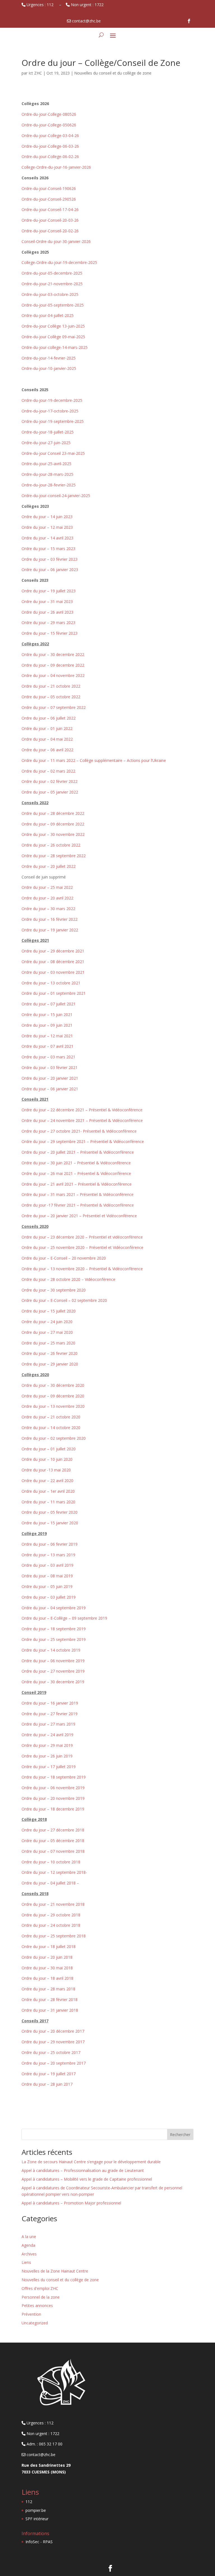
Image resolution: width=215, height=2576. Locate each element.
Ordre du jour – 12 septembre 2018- (54, 1872)
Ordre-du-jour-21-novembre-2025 (52, 284)
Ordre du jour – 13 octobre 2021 (51, 983)
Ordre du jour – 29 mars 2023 (48, 622)
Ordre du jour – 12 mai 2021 (47, 1036)
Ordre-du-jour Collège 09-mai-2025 (53, 337)
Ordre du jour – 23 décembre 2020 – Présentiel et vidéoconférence (82, 1237)
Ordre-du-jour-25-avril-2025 (46, 464)
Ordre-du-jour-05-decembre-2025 (52, 273)
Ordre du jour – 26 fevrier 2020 (50, 1353)
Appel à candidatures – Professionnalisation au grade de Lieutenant (83, 2170)
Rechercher (180, 2135)
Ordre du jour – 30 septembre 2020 (54, 1290)
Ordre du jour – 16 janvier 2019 (50, 1703)
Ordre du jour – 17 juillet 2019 (49, 1767)
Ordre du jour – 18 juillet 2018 (49, 1947)
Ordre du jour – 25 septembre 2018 (54, 1936)
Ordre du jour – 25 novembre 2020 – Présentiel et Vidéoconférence (82, 1247)
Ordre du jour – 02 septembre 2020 (54, 1438)
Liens (26, 2262)
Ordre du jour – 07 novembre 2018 (53, 1851)
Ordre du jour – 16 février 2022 (50, 919)
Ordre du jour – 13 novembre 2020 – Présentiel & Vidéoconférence (82, 1269)
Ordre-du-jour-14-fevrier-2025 (49, 358)
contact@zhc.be (40, 2455)
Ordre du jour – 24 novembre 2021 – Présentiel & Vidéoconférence (82, 1120)
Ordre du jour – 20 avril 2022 (47, 898)
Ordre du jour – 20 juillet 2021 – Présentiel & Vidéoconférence (78, 1152)
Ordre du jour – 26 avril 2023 (47, 612)
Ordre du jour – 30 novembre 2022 (53, 834)
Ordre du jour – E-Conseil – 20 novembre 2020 (64, 1258)
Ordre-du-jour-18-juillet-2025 (48, 432)
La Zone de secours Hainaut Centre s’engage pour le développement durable (92, 2162)
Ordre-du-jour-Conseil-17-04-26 (50, 209)
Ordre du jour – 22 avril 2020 (47, 1481)
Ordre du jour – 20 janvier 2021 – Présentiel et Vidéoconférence (79, 1216)
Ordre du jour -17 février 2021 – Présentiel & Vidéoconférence (78, 1205)
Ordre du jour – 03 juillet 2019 (49, 1597)
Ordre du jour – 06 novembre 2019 (53, 1661)
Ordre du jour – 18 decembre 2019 (53, 1809)
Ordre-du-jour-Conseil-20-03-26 (50, 220)
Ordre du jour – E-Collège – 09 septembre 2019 (64, 1618)
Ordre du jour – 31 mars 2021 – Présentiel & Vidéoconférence (78, 1194)
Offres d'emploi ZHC (40, 2288)
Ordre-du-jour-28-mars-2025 (47, 474)
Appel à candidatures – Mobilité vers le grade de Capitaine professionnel (87, 2179)
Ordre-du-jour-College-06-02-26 (50, 156)
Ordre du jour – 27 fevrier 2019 (50, 1714)
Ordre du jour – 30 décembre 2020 (53, 1385)
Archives (29, 2254)
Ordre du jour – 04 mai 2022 (47, 739)
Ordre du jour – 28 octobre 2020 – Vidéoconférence (68, 1279)
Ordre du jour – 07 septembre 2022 (54, 707)
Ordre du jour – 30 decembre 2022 (53, 654)
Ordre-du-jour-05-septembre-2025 (53, 305)
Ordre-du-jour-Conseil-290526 (49, 199)
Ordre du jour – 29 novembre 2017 (53, 2042)
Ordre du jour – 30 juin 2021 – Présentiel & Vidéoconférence (76, 1163)
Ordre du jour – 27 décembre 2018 (53, 1830)
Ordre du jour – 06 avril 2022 (47, 750)
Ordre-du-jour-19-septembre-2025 (53, 421)
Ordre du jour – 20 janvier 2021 (50, 1078)
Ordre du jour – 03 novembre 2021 (53, 972)
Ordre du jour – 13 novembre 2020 (53, 1406)
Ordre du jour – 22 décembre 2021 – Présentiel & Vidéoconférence (82, 1110)
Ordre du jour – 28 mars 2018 (48, 1989)
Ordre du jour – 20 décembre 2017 (53, 2031)
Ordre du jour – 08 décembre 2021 (53, 962)
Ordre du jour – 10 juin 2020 (47, 1459)
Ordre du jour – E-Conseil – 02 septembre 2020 (64, 1300)
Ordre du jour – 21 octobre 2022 (51, 686)
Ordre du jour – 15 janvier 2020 (50, 1523)
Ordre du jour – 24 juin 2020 (47, 1322)
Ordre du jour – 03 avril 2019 (47, 1565)
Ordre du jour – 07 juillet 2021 (49, 1004)
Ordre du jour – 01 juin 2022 (47, 728)
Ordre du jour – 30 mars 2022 (48, 909)
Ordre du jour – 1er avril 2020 (48, 1491)
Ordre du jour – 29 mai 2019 (47, 1745)
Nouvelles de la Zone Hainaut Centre (55, 2271)
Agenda (28, 2245)
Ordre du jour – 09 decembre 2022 (53, 665)
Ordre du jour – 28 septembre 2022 (54, 856)
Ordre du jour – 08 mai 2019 (47, 1576)
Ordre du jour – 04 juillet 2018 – (50, 1883)
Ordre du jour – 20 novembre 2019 (53, 1798)
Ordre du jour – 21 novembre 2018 (53, 1904)
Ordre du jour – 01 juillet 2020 (49, 1449)
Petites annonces (37, 2305)
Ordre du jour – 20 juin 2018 (47, 1957)
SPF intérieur (37, 2519)
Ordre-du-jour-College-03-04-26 (50, 135)
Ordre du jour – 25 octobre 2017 (51, 2052)
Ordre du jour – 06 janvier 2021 (50, 1089)
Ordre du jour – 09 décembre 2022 (53, 824)
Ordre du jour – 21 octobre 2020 (51, 1417)
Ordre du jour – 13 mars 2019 (48, 1555)
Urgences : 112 (41, 5)
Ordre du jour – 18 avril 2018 (47, 1978)
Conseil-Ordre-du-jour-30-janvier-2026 (56, 241)
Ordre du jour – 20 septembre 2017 (54, 2063)
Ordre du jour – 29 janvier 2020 (50, 1364)
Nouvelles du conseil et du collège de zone (113, 73)
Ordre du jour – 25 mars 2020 (48, 1343)
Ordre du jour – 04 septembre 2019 (54, 1608)
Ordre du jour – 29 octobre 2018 (51, 1915)
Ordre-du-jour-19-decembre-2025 (52, 400)
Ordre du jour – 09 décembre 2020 (53, 1396)
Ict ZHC (35, 73)
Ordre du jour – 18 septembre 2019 (54, 1629)
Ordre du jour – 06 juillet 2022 (49, 718)
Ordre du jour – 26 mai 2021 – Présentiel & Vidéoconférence (76, 1173)
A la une (29, 2237)
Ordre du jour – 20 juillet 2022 (49, 866)
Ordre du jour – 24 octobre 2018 (51, 1925)
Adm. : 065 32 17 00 (44, 2444)
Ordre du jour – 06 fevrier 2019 (50, 1544)
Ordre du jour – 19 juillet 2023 (49, 591)
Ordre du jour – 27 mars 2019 (48, 1724)
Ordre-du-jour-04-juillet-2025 (48, 315)
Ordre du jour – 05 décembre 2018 (53, 1841)
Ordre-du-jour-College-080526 (49, 114)
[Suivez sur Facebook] (189, 21)
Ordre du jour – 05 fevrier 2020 (50, 1512)
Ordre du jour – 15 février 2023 (50, 633)
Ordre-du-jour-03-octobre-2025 (50, 294)
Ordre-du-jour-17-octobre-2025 (50, 411)
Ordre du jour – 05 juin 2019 (47, 1586)
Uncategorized (35, 2323)
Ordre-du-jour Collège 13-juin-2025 (53, 326)
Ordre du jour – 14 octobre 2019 (51, 1650)
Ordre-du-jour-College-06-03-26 (50, 146)
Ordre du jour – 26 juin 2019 (47, 1756)
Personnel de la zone (41, 2297)
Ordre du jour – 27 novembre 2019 (53, 1671)
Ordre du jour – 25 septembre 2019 (54, 1639)
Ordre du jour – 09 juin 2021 (47, 1025)
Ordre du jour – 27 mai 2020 (47, 1332)
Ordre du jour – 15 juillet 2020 (49, 1311)
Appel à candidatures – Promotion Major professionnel (71, 2203)
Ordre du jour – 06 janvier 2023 (50, 570)
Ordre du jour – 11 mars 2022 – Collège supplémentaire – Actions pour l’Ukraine (94, 760)
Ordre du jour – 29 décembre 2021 (53, 951)
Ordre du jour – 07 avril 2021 (47, 1046)
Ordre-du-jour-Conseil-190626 (49, 188)
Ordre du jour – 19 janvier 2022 (50, 930)
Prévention (31, 2314)
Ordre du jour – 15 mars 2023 (48, 549)
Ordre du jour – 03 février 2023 (50, 559)
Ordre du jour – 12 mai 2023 (47, 527)
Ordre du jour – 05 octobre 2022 (51, 697)
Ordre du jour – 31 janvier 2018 (50, 2010)
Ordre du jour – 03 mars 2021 (48, 1057)
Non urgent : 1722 (88, 5)
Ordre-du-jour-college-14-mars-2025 (55, 347)
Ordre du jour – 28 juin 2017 (47, 2084)
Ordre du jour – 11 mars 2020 (48, 1502)
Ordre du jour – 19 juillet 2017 (49, 2074)
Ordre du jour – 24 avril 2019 (47, 1735)
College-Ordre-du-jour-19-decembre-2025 (59, 262)
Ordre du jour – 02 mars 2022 (48, 771)
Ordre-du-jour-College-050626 (49, 125)
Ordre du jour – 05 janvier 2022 (50, 792)
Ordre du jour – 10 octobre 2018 (51, 1862)
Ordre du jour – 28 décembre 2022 (53, 813)
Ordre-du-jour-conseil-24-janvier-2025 (56, 496)
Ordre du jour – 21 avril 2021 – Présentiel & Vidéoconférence (77, 1184)
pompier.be (36, 2510)
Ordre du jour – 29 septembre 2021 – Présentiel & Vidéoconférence (83, 1141)
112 (29, 2502)
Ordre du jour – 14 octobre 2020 (51, 1428)
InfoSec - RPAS (39, 2542)
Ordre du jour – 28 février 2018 (50, 1999)
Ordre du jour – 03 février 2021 (50, 1067)
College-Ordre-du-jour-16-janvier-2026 (56, 167)
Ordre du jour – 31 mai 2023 (47, 601)
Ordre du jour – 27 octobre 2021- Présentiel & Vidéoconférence (79, 1131)
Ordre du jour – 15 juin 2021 (47, 1015)
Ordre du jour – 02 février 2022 (50, 781)
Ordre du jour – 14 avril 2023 (47, 538)
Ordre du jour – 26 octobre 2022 (51, 845)
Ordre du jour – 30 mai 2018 (47, 1968)
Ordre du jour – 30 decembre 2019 (53, 1682)
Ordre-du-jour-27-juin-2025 (46, 443)
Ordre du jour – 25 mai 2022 (47, 887)
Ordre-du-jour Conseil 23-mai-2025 (53, 453)
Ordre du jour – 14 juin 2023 (47, 517)
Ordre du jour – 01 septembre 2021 (54, 993)
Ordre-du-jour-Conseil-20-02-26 (50, 231)
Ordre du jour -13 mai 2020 (46, 1470)
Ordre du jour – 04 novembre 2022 (53, 675)
